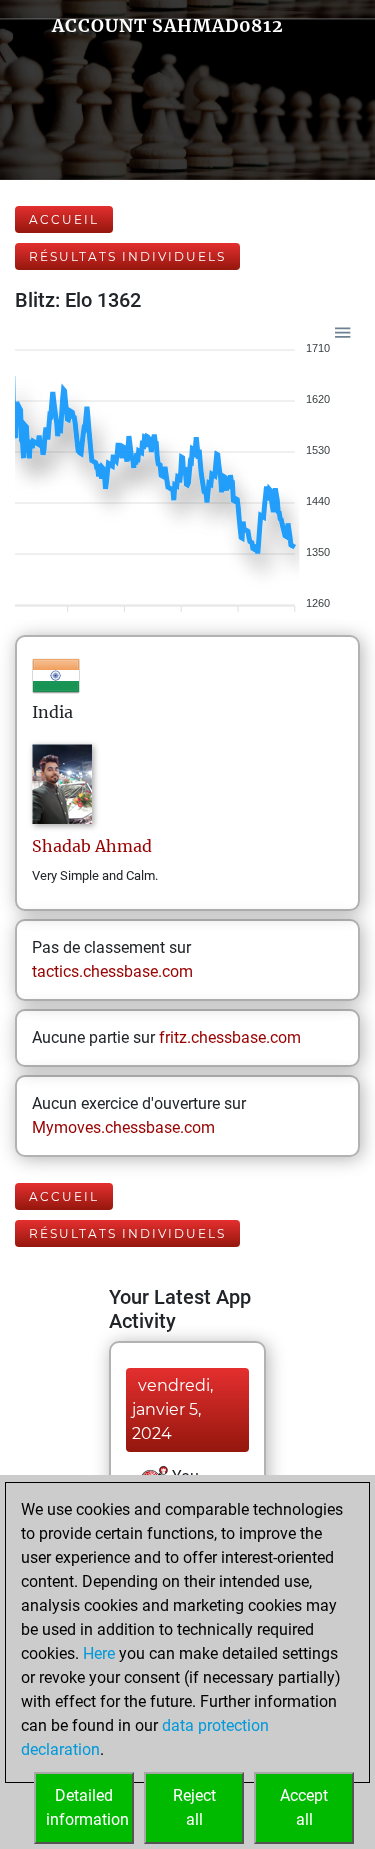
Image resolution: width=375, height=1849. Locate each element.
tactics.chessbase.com (112, 971)
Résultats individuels (127, 256)
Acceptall (304, 1807)
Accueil (64, 219)
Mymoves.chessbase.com (123, 1127)
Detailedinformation (87, 1807)
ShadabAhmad (92, 846)
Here (99, 1653)
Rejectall (194, 1807)
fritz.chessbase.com (230, 1037)
